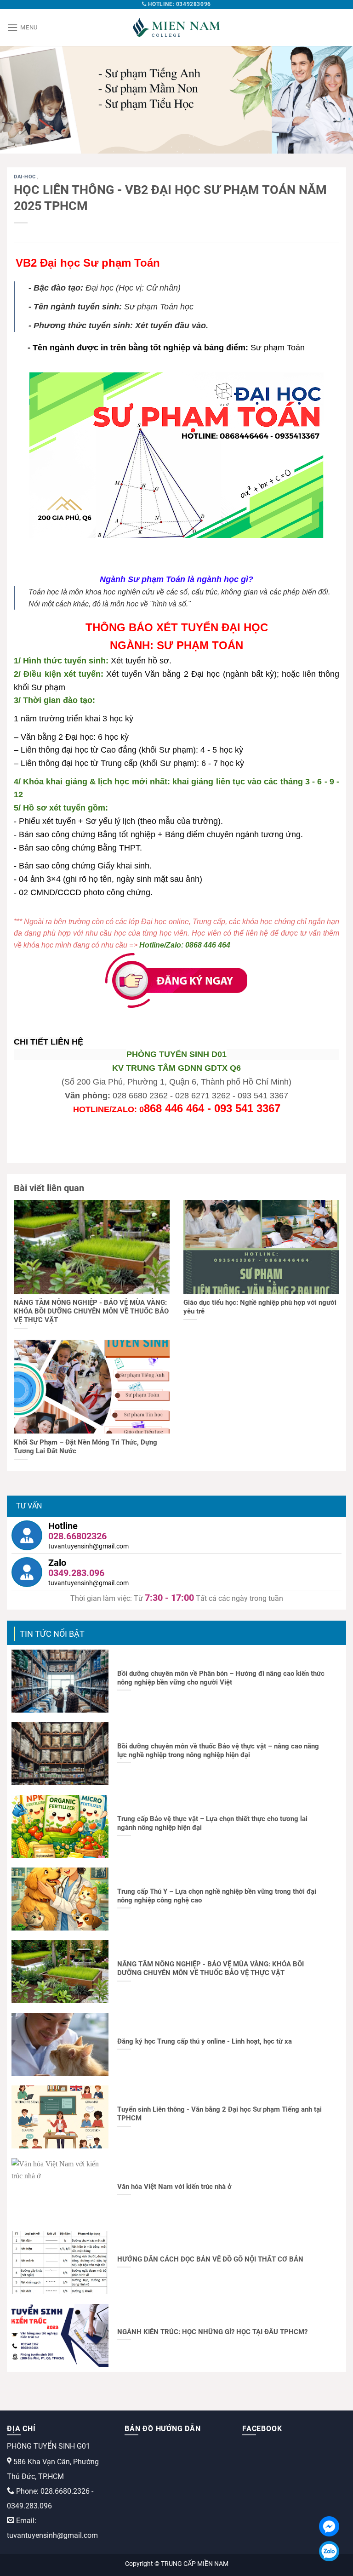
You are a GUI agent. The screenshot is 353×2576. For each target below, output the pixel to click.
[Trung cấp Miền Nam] (176, 28)
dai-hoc (26, 177)
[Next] (334, 100)
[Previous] (19, 100)
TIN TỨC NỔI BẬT (52, 1634)
